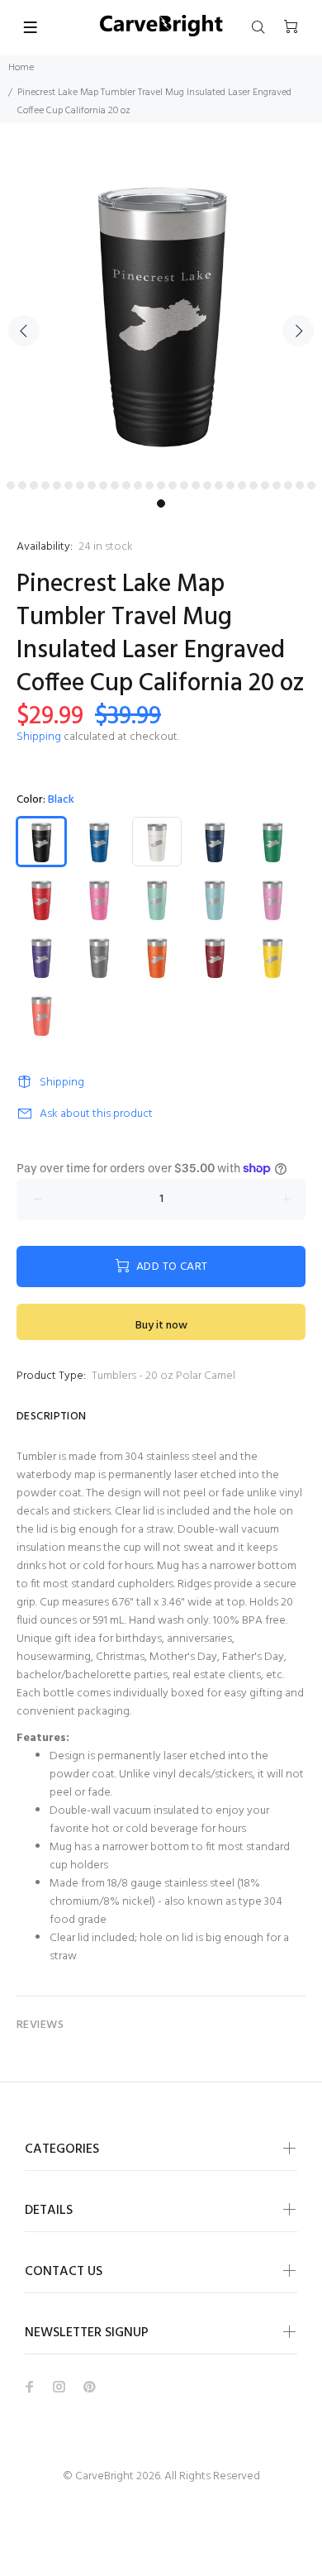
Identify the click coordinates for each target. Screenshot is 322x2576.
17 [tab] (196, 485)
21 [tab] (242, 485)
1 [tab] (11, 485)
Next (298, 331)
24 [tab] (277, 485)
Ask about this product (96, 1114)
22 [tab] (253, 485)
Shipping (39, 737)
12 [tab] (138, 485)
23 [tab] (265, 485)
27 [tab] (311, 485)
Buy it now (161, 1326)
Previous (24, 331)
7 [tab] (80, 485)
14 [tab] (161, 485)
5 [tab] (57, 485)
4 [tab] (45, 485)
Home (21, 68)
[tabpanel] (161, 312)
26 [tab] (300, 485)
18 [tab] (207, 485)
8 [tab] (92, 485)
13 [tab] (149, 485)
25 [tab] (288, 485)
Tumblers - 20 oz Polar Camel (163, 1376)
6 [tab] (69, 485)
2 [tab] (22, 485)
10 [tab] (115, 485)
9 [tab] (103, 485)
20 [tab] (230, 485)
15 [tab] (173, 485)
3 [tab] (34, 485)
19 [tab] (219, 485)
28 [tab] (161, 503)
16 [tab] (184, 485)
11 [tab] (126, 485)
